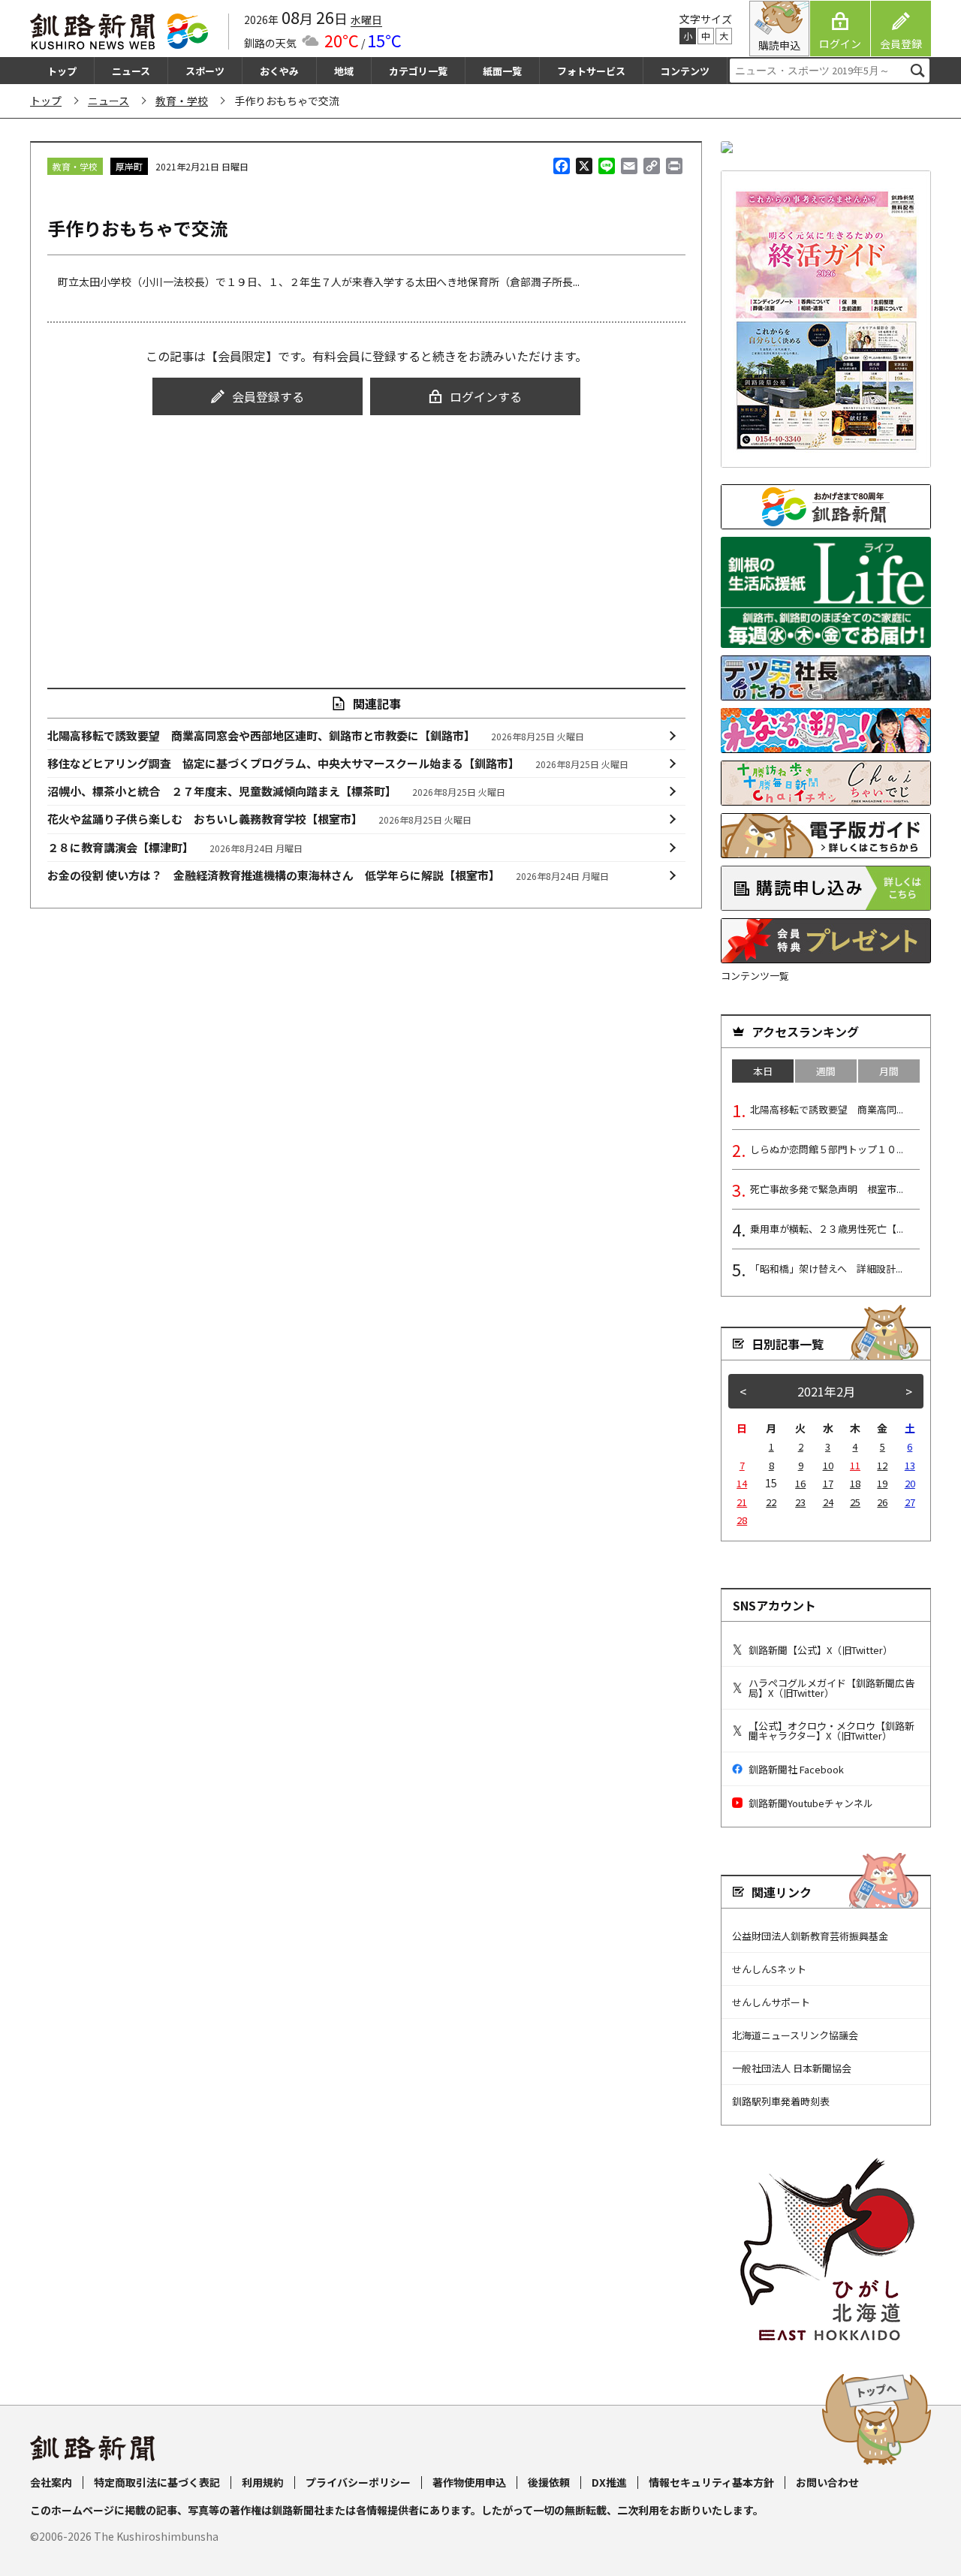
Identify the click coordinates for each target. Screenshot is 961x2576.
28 (742, 1520)
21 (742, 1502)
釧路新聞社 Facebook (796, 1769)
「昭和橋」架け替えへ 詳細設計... (826, 1268)
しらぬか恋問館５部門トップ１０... (827, 1149)
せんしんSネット (769, 1969)
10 (828, 1465)
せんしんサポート (771, 2002)
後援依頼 (549, 2482)
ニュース (131, 71)
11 (855, 1465)
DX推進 (609, 2482)
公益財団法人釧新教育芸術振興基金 (810, 1936)
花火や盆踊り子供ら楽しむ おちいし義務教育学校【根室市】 (260, 819)
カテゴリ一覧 (418, 71)
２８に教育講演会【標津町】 (175, 847)
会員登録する (268, 396)
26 (882, 1502)
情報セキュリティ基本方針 (711, 2482)
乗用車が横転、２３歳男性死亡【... (827, 1229)
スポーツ (205, 71)
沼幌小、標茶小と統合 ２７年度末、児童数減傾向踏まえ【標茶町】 (277, 791)
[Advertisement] (366, 538)
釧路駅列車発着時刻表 (781, 2101)
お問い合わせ (827, 2482)
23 (800, 1502)
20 (910, 1483)
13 (910, 1465)
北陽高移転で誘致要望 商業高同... (827, 1109)
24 (828, 1502)
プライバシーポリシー (358, 2482)
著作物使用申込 (469, 2482)
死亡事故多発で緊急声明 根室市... (827, 1189)
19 (882, 1483)
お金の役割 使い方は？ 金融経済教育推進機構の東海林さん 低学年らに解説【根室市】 (328, 875)
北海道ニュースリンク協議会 (795, 2035)
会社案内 (51, 2482)
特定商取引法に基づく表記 (157, 2482)
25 (855, 1502)
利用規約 (263, 2482)
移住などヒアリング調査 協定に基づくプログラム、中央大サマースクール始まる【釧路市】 (338, 763)
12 (882, 1465)
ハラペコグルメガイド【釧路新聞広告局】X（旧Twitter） (831, 1688)
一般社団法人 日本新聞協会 (792, 2068)
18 (855, 1483)
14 (742, 1483)
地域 (344, 71)
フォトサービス (591, 71)
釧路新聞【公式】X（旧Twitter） (821, 1650)
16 (800, 1483)
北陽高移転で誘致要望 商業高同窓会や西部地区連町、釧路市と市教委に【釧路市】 (316, 735)
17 (828, 1483)
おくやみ (279, 71)
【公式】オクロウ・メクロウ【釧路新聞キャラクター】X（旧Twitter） (831, 1731)
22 (771, 1502)
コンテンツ (685, 71)
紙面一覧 (502, 71)
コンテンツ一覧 (755, 976)
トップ (62, 71)
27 (910, 1502)
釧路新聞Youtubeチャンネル (811, 1803)
